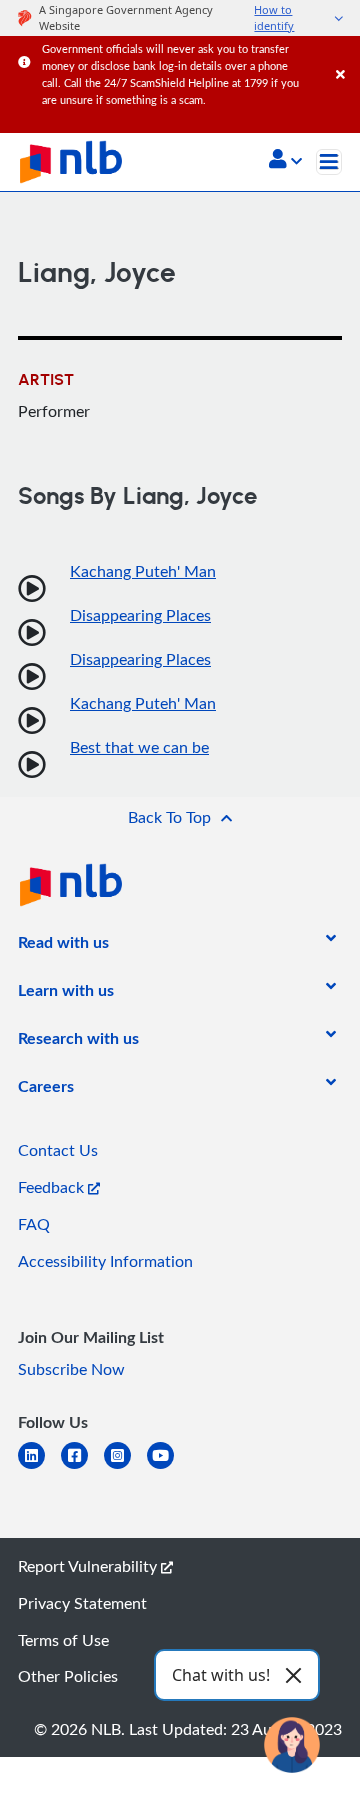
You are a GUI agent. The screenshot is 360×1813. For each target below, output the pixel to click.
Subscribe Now (71, 1369)
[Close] (344, 54)
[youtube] (168, 1467)
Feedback (53, 1187)
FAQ (34, 1224)
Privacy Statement (82, 1603)
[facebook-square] (82, 1467)
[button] (285, 161)
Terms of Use (63, 1640)
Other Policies (68, 1676)
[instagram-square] (125, 1467)
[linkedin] (39, 1467)
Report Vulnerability (89, 1566)
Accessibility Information (105, 1261)
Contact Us (58, 1150)
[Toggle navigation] (329, 162)
